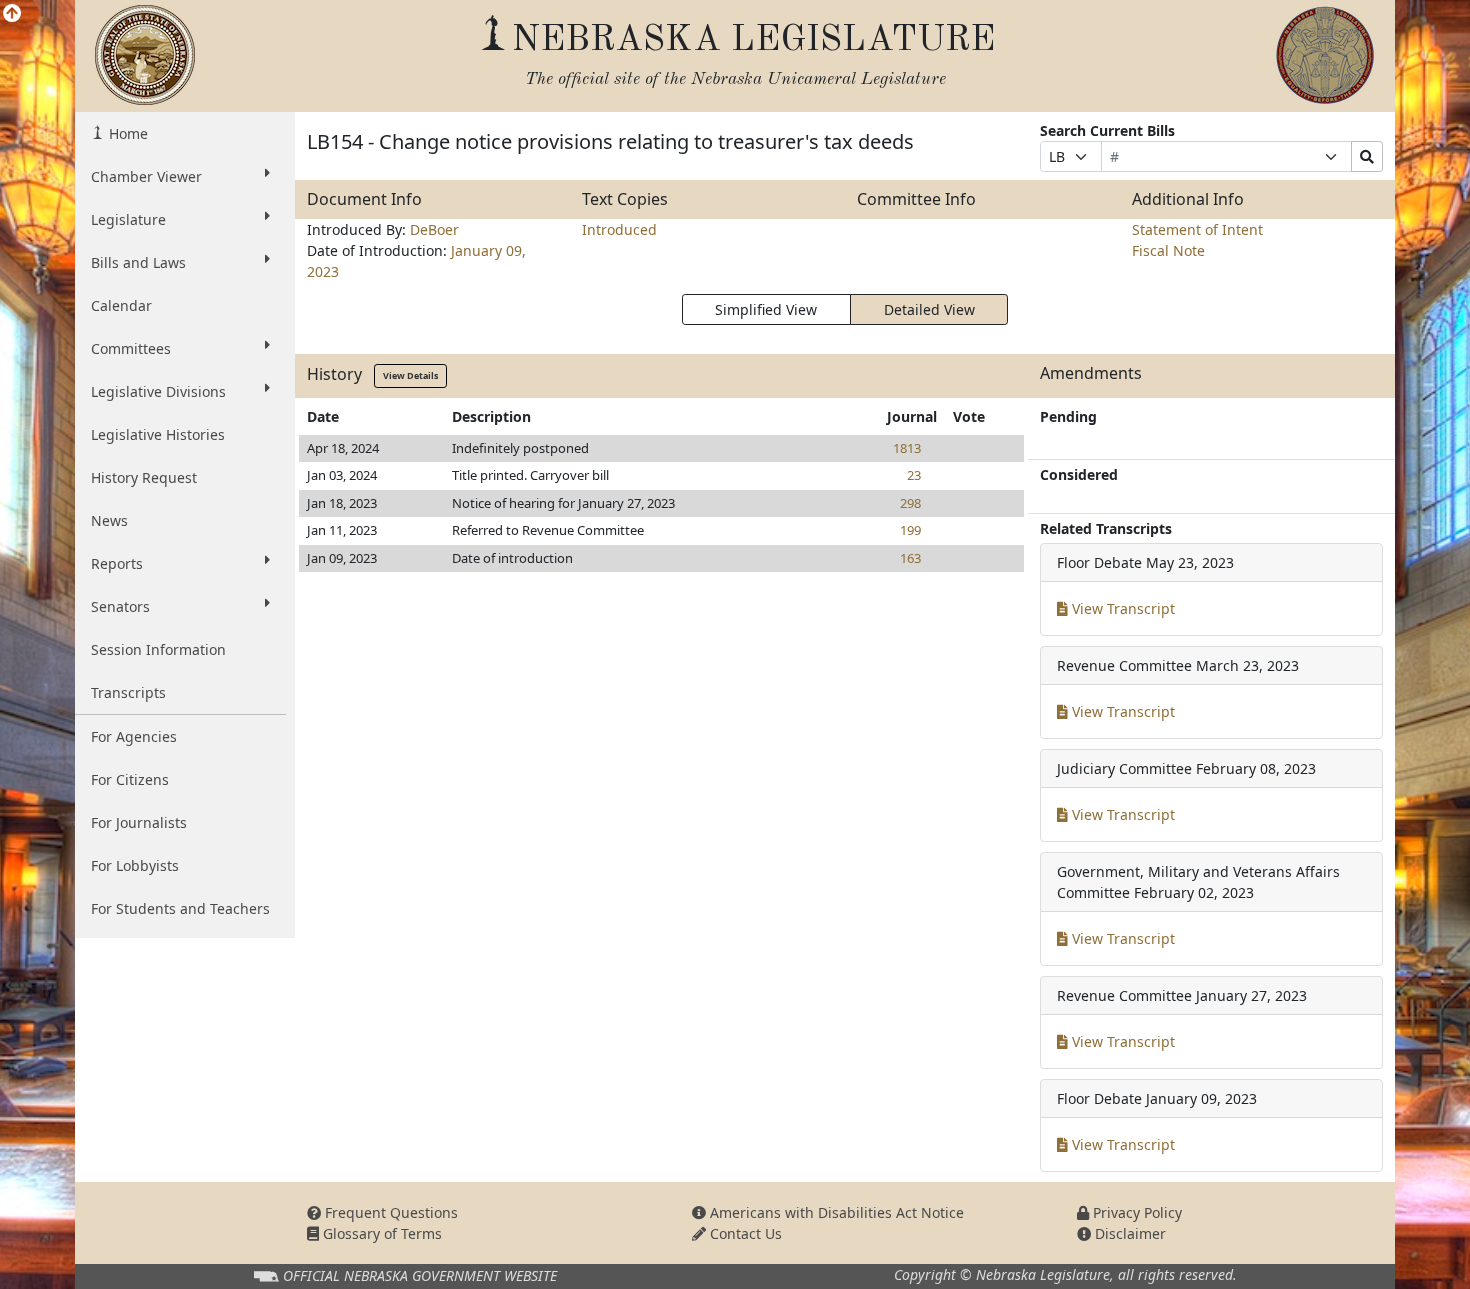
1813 (907, 448)
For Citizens (130, 779)
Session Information (158, 649)
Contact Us (744, 1233)
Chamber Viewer (146, 176)
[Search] (1367, 156)
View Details (410, 375)
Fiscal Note (1168, 250)
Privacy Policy (1135, 1212)
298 (910, 503)
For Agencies (134, 736)
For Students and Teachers (180, 908)
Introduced (619, 229)
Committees (131, 348)
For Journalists (139, 822)
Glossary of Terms (380, 1233)
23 (914, 475)
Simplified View (766, 309)
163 (910, 558)
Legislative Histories (158, 434)
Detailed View (929, 309)
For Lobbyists (135, 865)
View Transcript (1121, 608)
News (109, 520)
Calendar (121, 305)
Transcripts (128, 692)
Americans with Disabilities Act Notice (835, 1212)
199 (910, 530)
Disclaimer (1128, 1233)
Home (126, 133)
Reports (117, 563)
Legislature (128, 219)
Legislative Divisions (158, 391)
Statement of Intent (1197, 229)
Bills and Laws (138, 262)
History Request (144, 477)
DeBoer (434, 229)
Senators (120, 606)
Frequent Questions (389, 1212)
